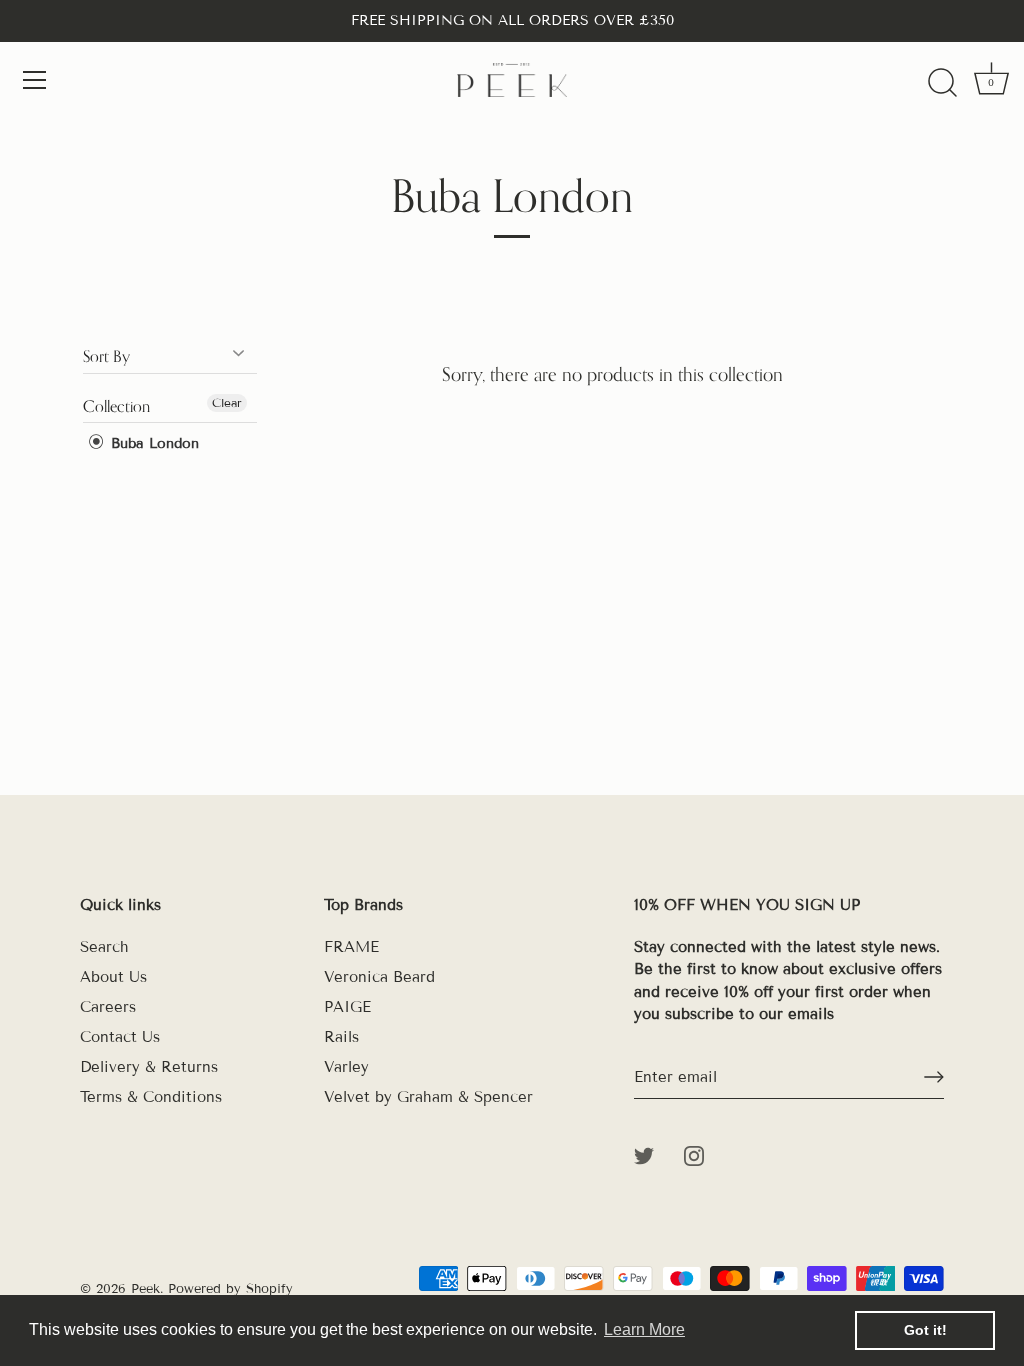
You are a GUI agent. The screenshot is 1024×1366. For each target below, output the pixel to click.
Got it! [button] (925, 1330)
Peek (145, 1289)
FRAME (351, 947)
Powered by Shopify (230, 1289)
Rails (341, 1037)
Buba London (152, 443)
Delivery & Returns (149, 1067)
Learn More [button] (644, 1329)
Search (104, 947)
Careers (108, 1007)
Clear (227, 402)
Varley (346, 1067)
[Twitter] (644, 1155)
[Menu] (35, 80)
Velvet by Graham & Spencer (428, 1097)
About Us (113, 977)
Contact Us (120, 1037)
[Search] (942, 83)
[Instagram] (694, 1155)
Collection (116, 406)
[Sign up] (934, 1077)
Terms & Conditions (151, 1097)
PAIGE (347, 1007)
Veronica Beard (379, 977)
